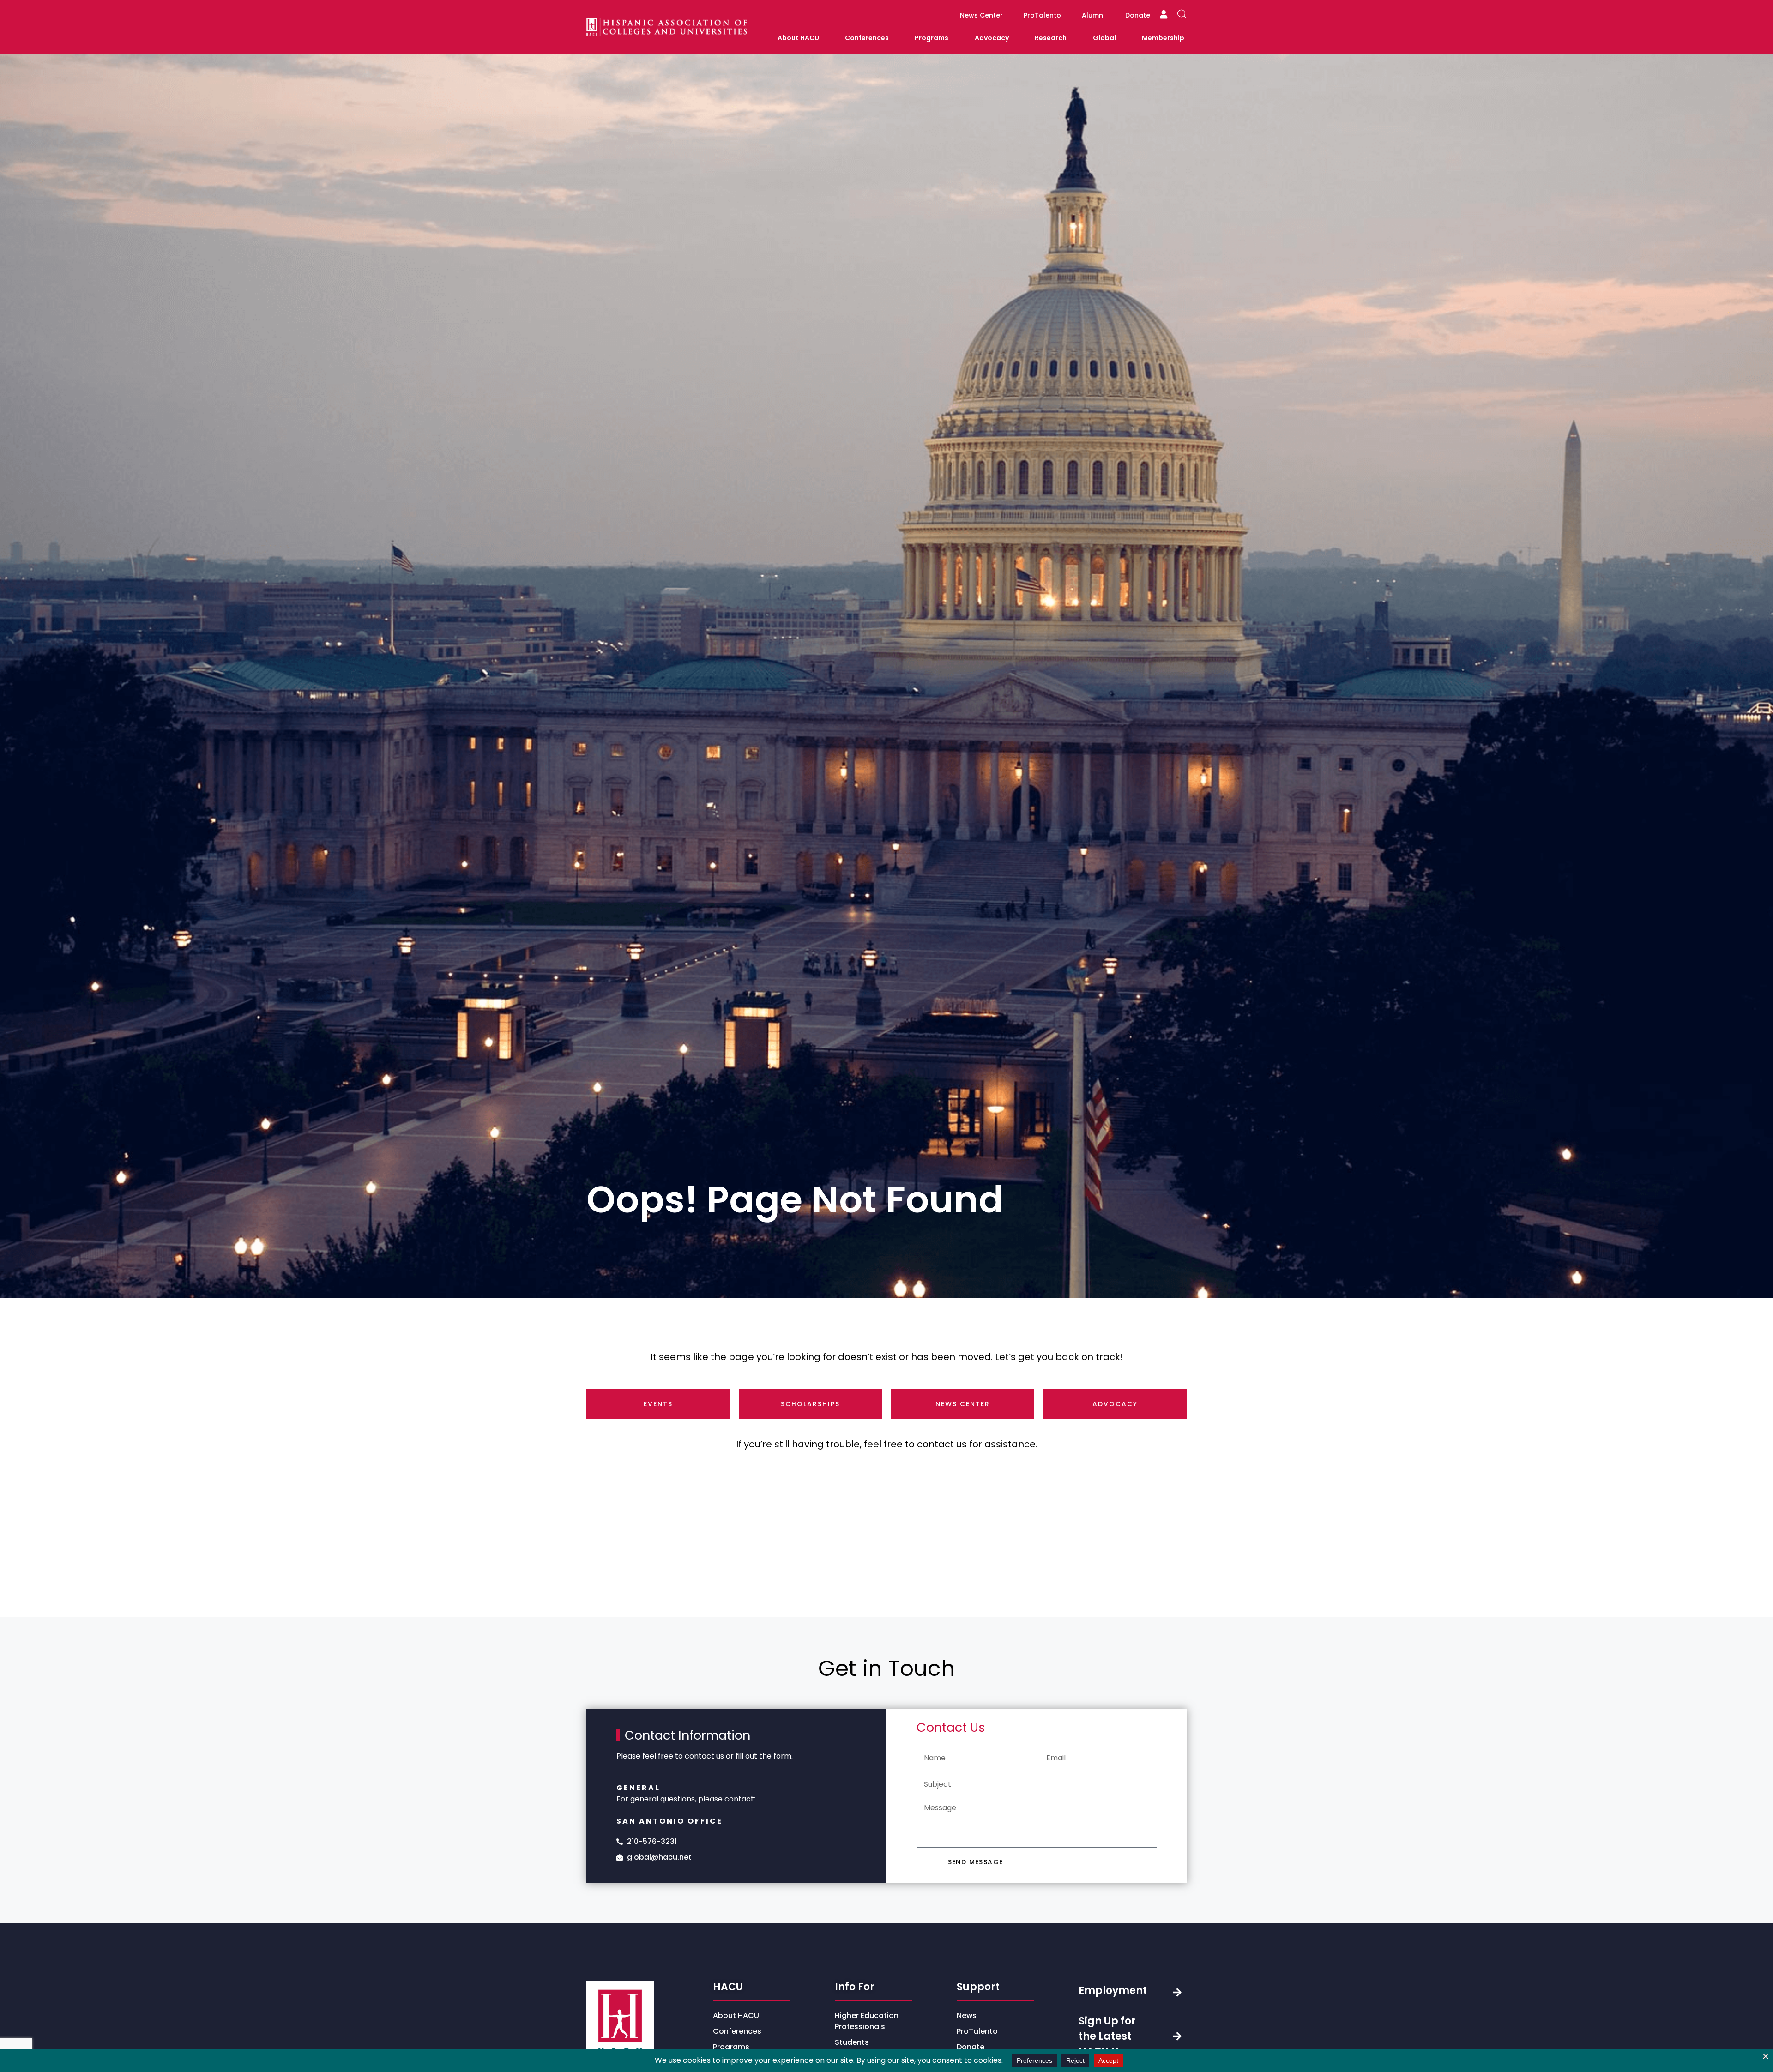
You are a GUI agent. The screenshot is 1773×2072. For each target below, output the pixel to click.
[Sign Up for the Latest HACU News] (1177, 2036)
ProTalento (1042, 15)
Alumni (1093, 15)
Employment (1113, 1991)
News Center (981, 15)
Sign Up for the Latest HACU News (1109, 2036)
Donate (1138, 15)
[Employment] (1177, 1992)
